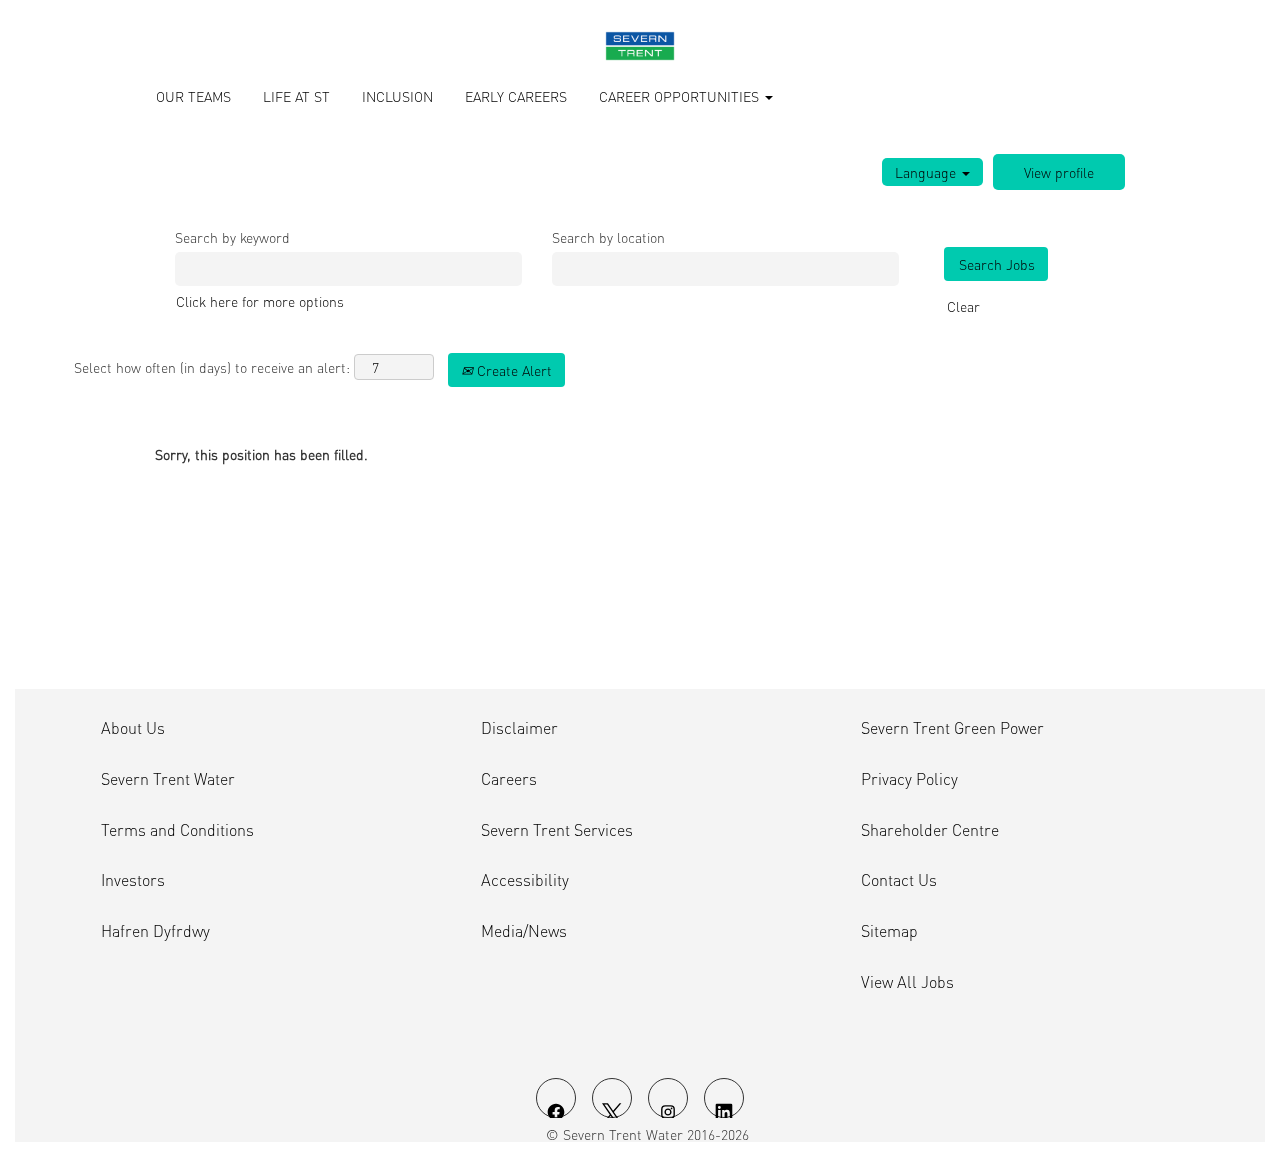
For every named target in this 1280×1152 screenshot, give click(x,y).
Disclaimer (519, 728)
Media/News (524, 931)
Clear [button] (963, 306)
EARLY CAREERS (516, 96)
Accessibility (525, 880)
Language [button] (927, 172)
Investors (133, 880)
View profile (1059, 172)
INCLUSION (397, 96)
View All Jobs (907, 982)
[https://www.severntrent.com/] (640, 46)
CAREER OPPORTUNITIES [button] (681, 96)
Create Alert (512, 370)
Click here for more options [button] (260, 301)
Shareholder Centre (930, 830)
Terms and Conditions (177, 830)
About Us (133, 728)
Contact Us (899, 880)
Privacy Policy (909, 779)
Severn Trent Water (168, 779)
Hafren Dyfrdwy (155, 931)
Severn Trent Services (557, 830)
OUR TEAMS (193, 96)
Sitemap (889, 931)
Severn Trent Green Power (952, 728)
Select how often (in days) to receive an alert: (212, 367)
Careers (509, 779)
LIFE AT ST (296, 96)
